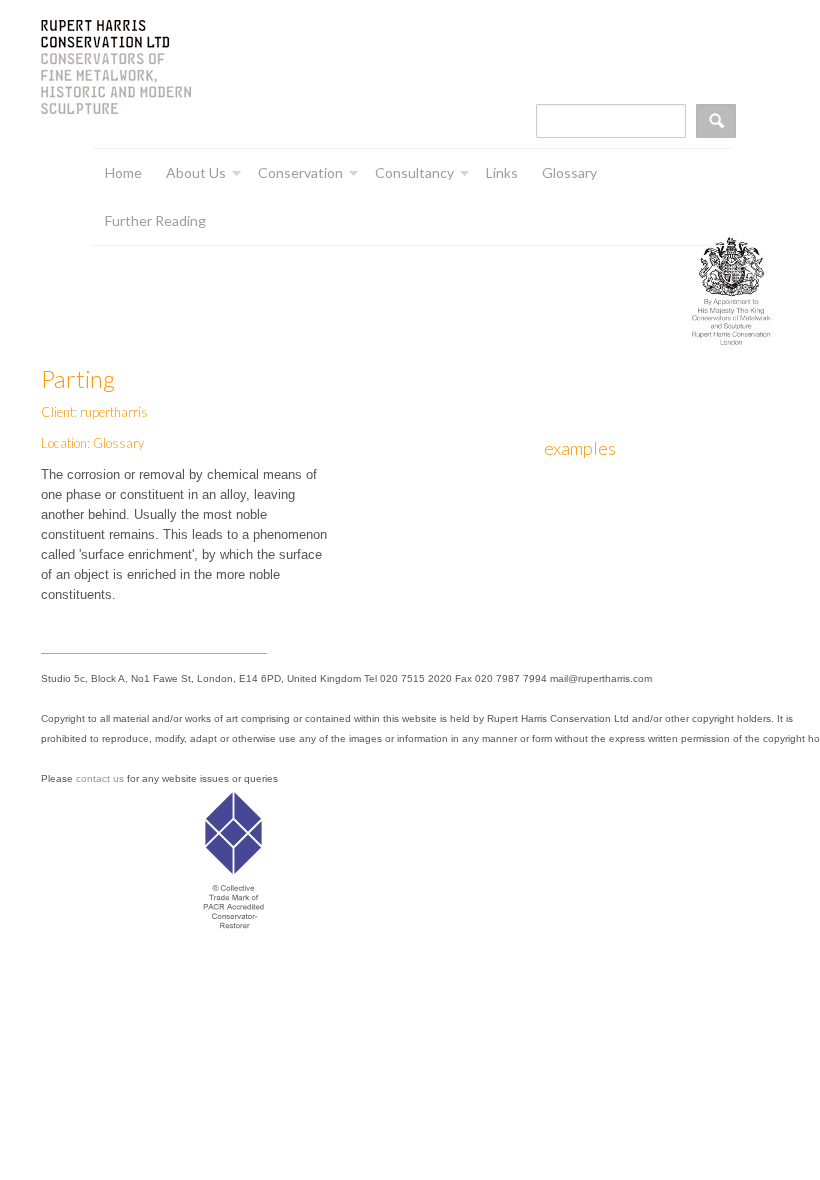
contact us (100, 778)
